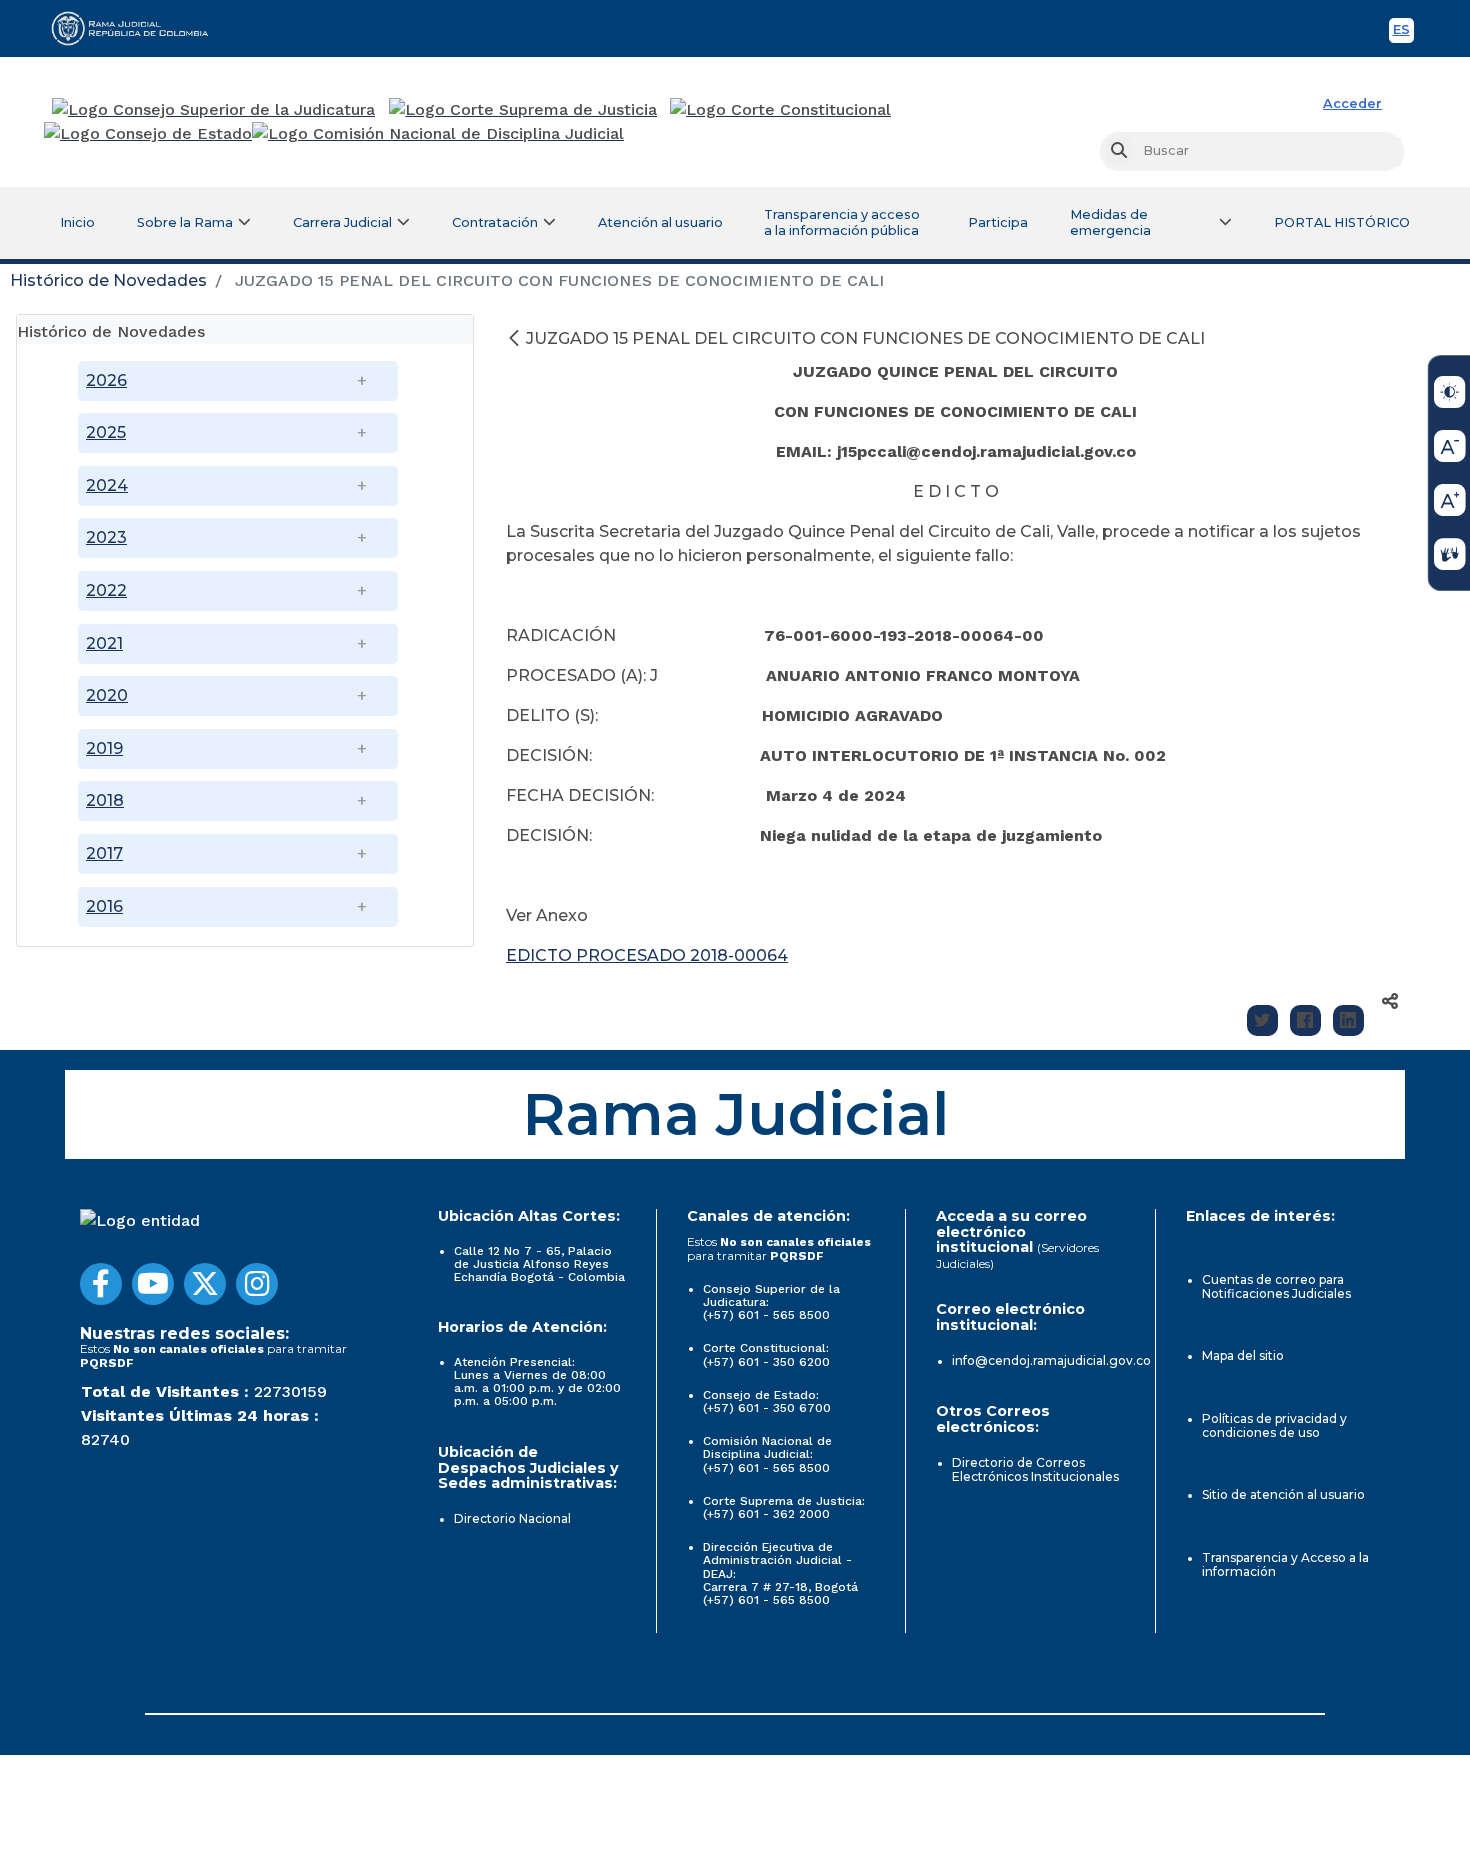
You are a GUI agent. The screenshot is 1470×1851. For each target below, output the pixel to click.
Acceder (1352, 103)
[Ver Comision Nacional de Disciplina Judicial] (438, 134)
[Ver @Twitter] (205, 1284)
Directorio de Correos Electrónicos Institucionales (1035, 1469)
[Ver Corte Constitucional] (781, 110)
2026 (106, 380)
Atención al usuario (660, 222)
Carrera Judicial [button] (342, 222)
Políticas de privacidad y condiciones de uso (1274, 1425)
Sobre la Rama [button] (185, 222)
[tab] (245, 329)
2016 (104, 906)
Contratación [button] (495, 222)
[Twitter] (1262, 1020)
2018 (105, 800)
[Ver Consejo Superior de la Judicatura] (213, 110)
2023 (106, 537)
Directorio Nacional (512, 1518)
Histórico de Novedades (108, 280)
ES (1403, 32)
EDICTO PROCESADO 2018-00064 (647, 955)
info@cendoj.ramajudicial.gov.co (1051, 1360)
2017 (104, 853)
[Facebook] (1305, 1020)
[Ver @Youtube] (153, 1284)
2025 (106, 432)
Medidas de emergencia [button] (1110, 222)
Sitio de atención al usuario (1283, 1494)
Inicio (77, 222)
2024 (107, 485)
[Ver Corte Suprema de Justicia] (523, 110)
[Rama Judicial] (139, 28)
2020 (107, 695)
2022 (106, 590)
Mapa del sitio (1243, 1355)
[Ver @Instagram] (257, 1284)
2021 (104, 643)
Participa (998, 222)
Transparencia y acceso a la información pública (842, 222)
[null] (516, 338)
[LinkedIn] (1348, 1020)
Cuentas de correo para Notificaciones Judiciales (1276, 1286)
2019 (104, 748)
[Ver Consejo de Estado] (148, 134)
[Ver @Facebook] (101, 1284)
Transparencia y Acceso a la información (1285, 1564)
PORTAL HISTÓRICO (1342, 222)
